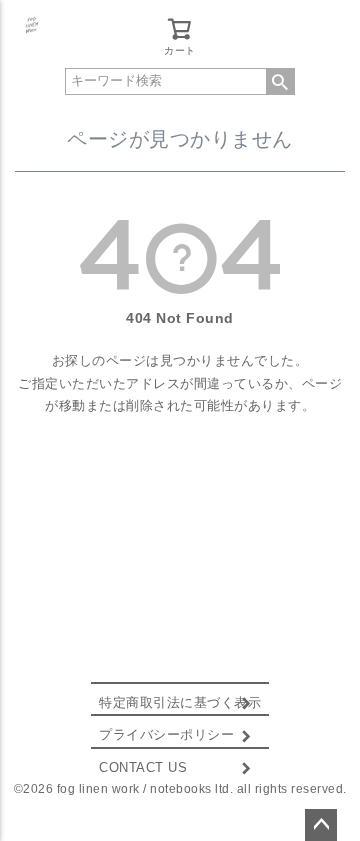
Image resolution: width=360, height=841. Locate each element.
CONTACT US (143, 768)
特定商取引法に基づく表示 (180, 703)
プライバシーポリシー (166, 735)
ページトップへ (321, 825)
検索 (280, 81)
